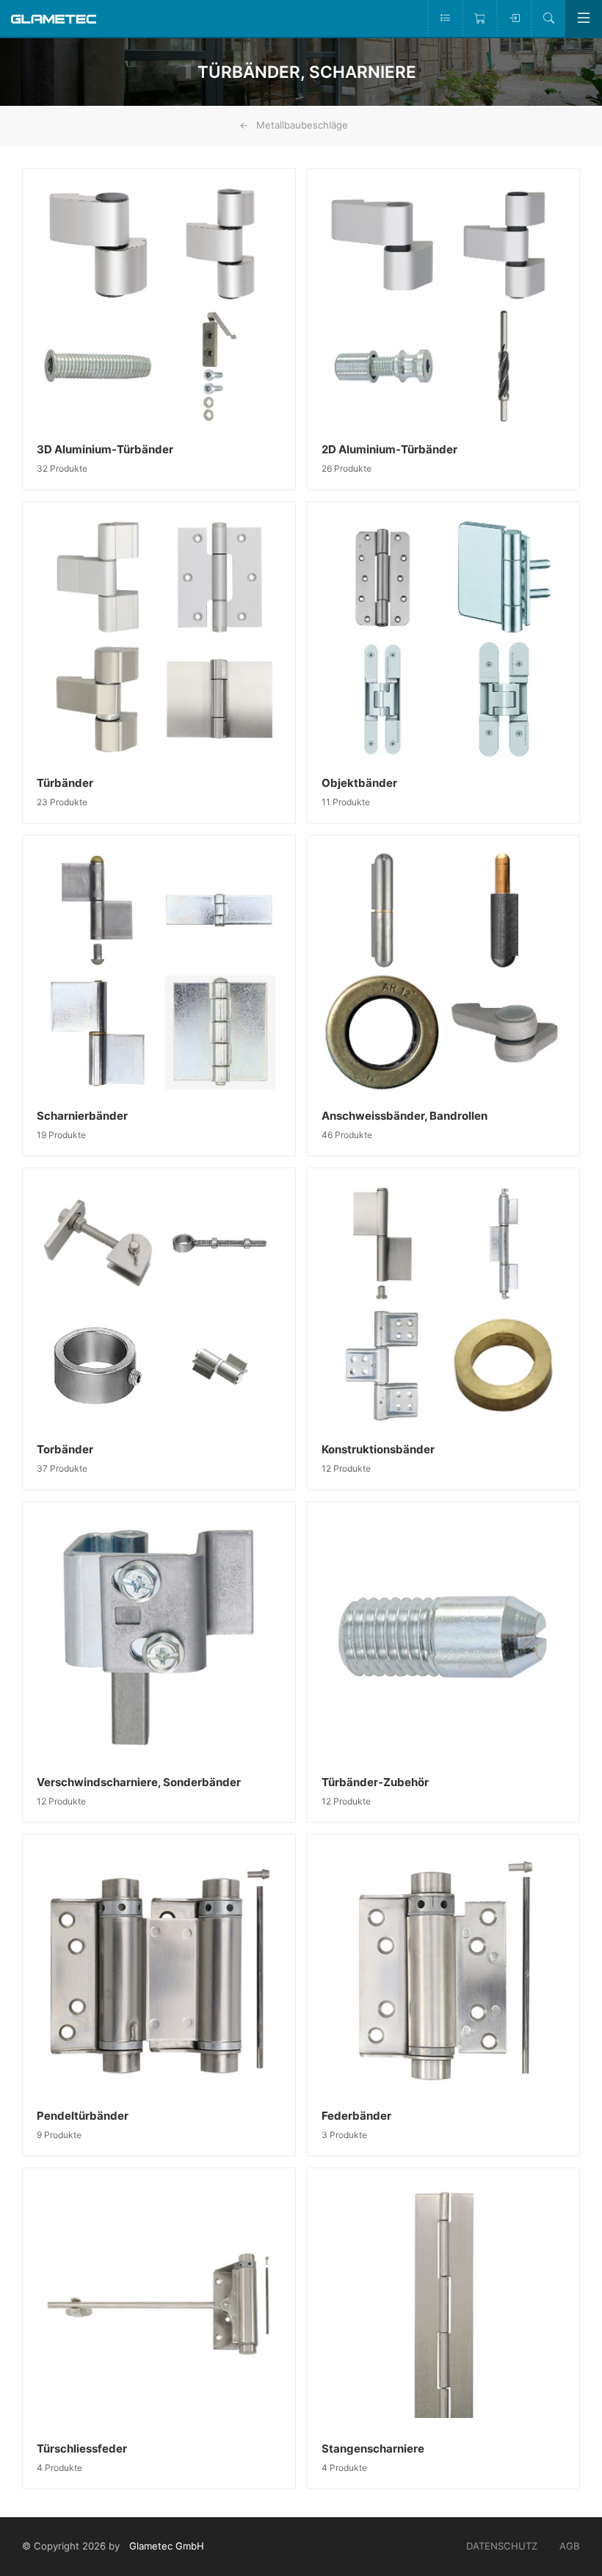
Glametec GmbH (167, 2546)
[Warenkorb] (479, 18)
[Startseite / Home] (54, 18)
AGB (570, 2546)
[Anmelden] (514, 18)
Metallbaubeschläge (302, 125)
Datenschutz (502, 2546)
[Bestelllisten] (445, 18)
